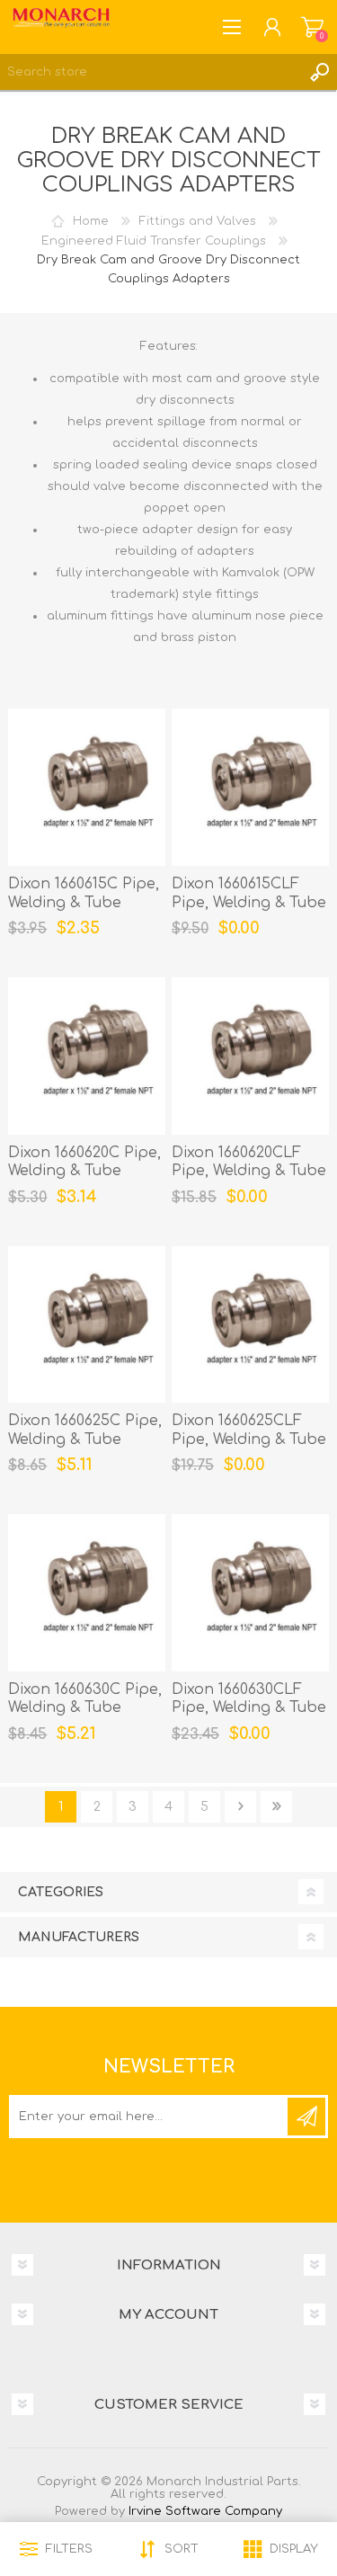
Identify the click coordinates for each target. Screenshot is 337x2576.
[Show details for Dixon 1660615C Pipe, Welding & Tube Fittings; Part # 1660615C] (87, 787)
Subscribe (306, 2117)
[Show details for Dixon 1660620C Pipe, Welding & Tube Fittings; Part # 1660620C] (87, 1056)
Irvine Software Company (205, 2511)
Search (319, 72)
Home (91, 221)
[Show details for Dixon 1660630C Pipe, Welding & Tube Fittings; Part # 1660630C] (87, 1593)
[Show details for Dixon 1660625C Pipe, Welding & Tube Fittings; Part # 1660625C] (87, 1325)
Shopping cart (312, 27)
